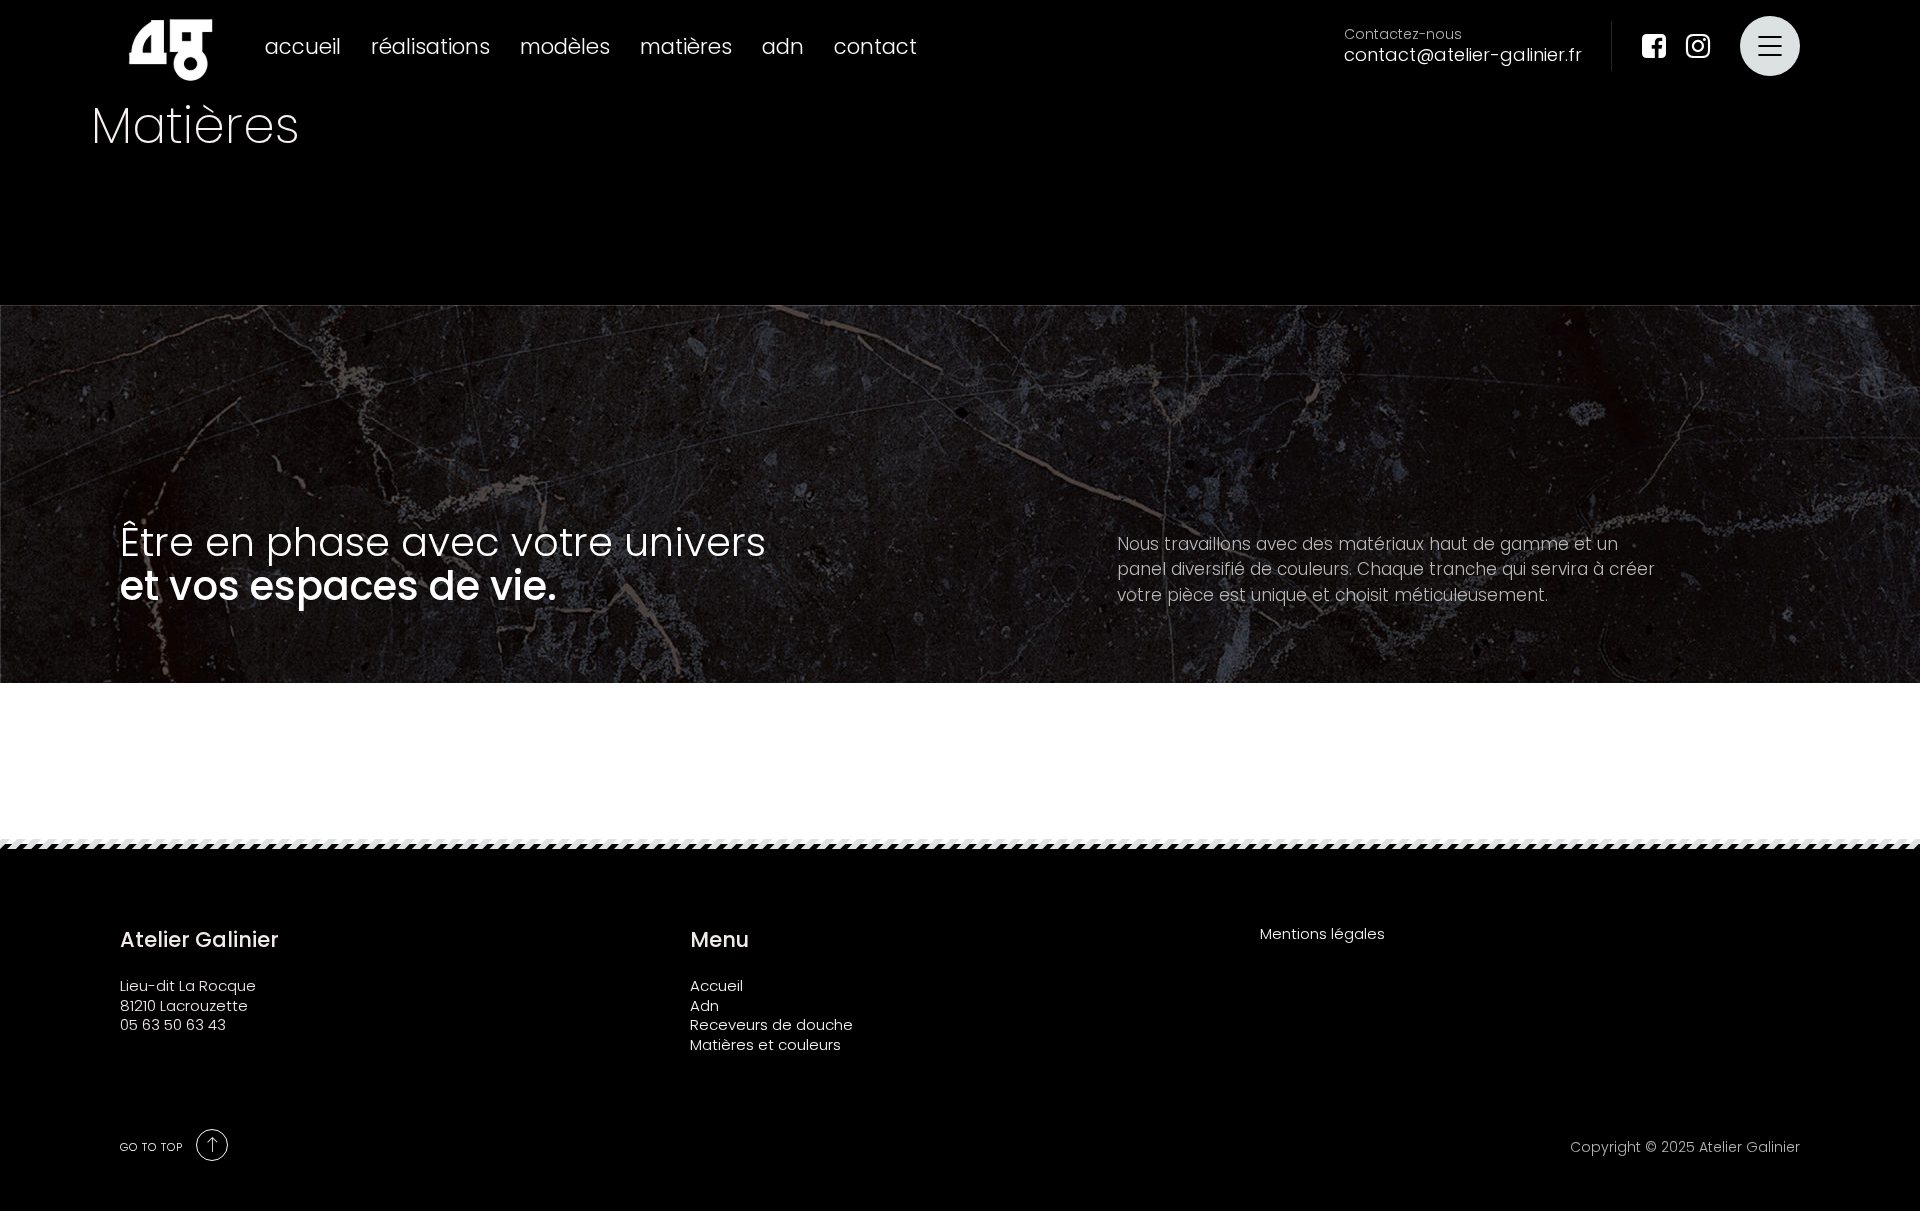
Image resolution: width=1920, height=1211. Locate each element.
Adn (704, 1005)
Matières (686, 46)
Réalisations (430, 46)
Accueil (303, 46)
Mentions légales (1322, 933)
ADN (783, 46)
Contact (875, 46)
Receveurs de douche (771, 1024)
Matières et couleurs (765, 1044)
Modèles (565, 46)
